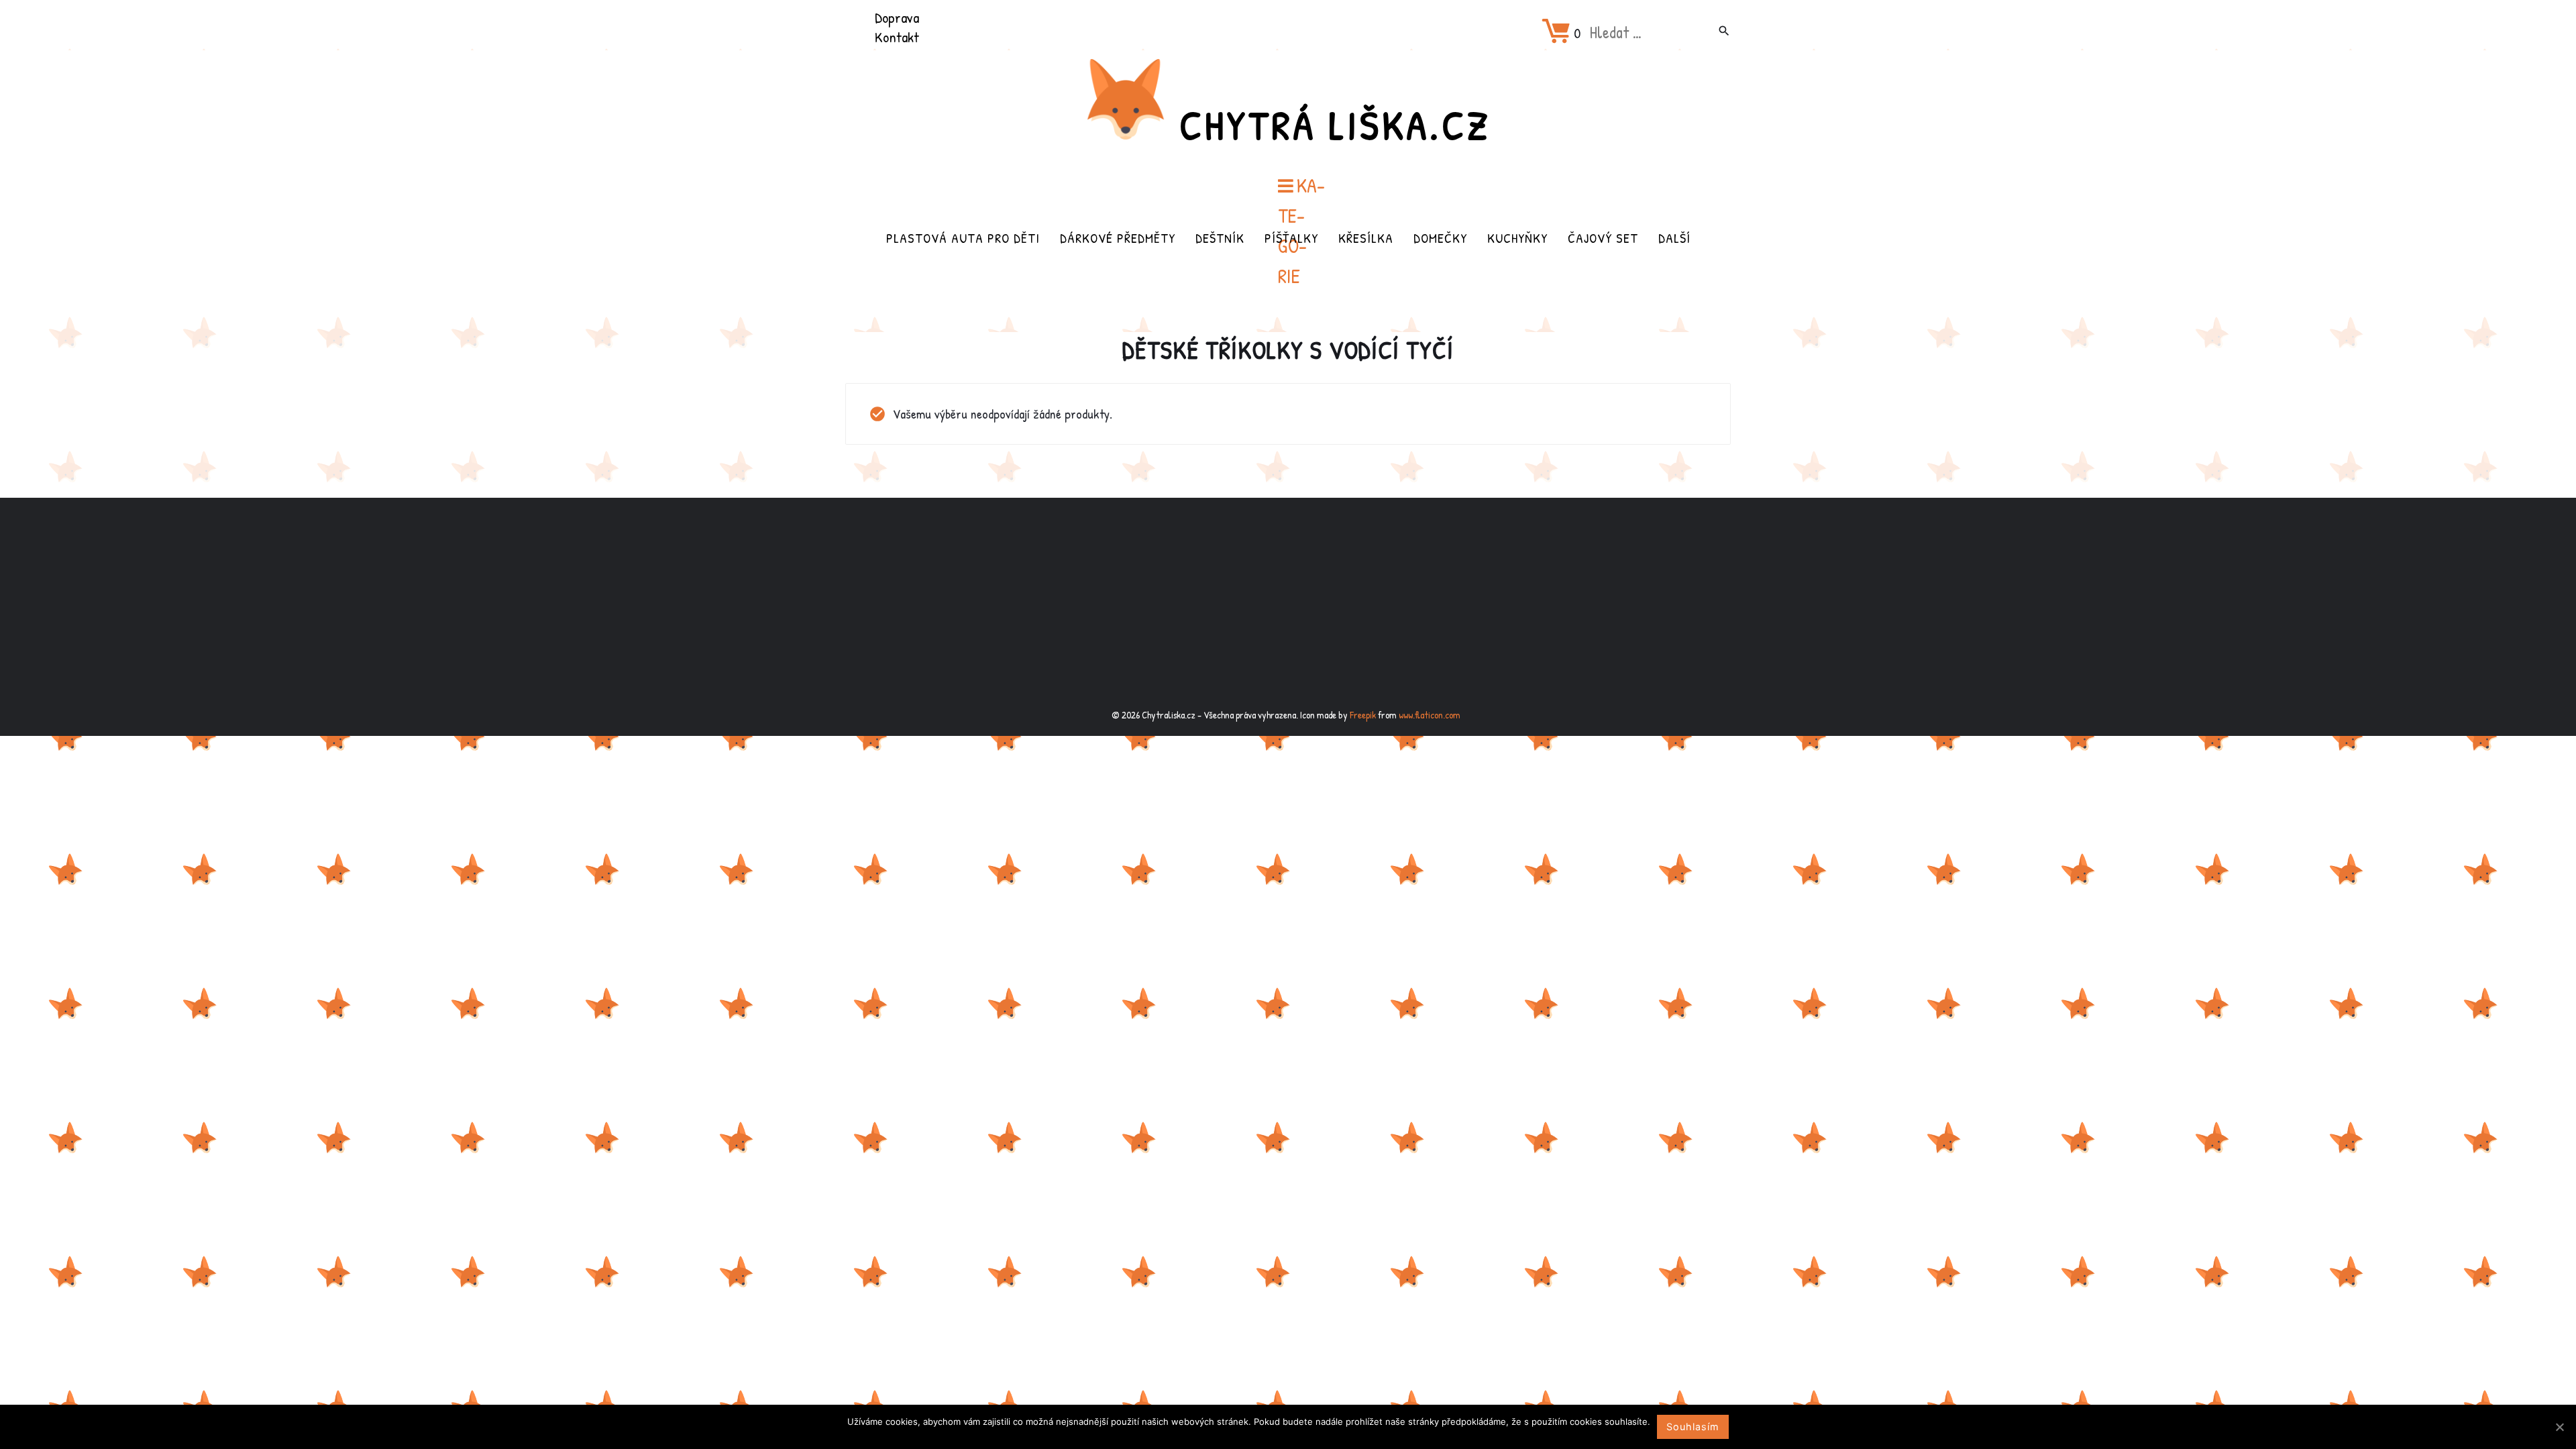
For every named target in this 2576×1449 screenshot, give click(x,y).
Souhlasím (1693, 1427)
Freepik (1363, 715)
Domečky (1440, 238)
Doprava (897, 17)
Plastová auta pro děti (963, 238)
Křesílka (1366, 238)
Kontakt (897, 37)
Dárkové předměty (1118, 238)
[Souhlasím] (2559, 1427)
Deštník (1220, 238)
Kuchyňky (1517, 238)
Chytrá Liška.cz (1335, 125)
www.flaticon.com (1430, 715)
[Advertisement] (1288, 604)
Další (1674, 238)
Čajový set (1603, 238)
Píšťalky (1291, 238)
